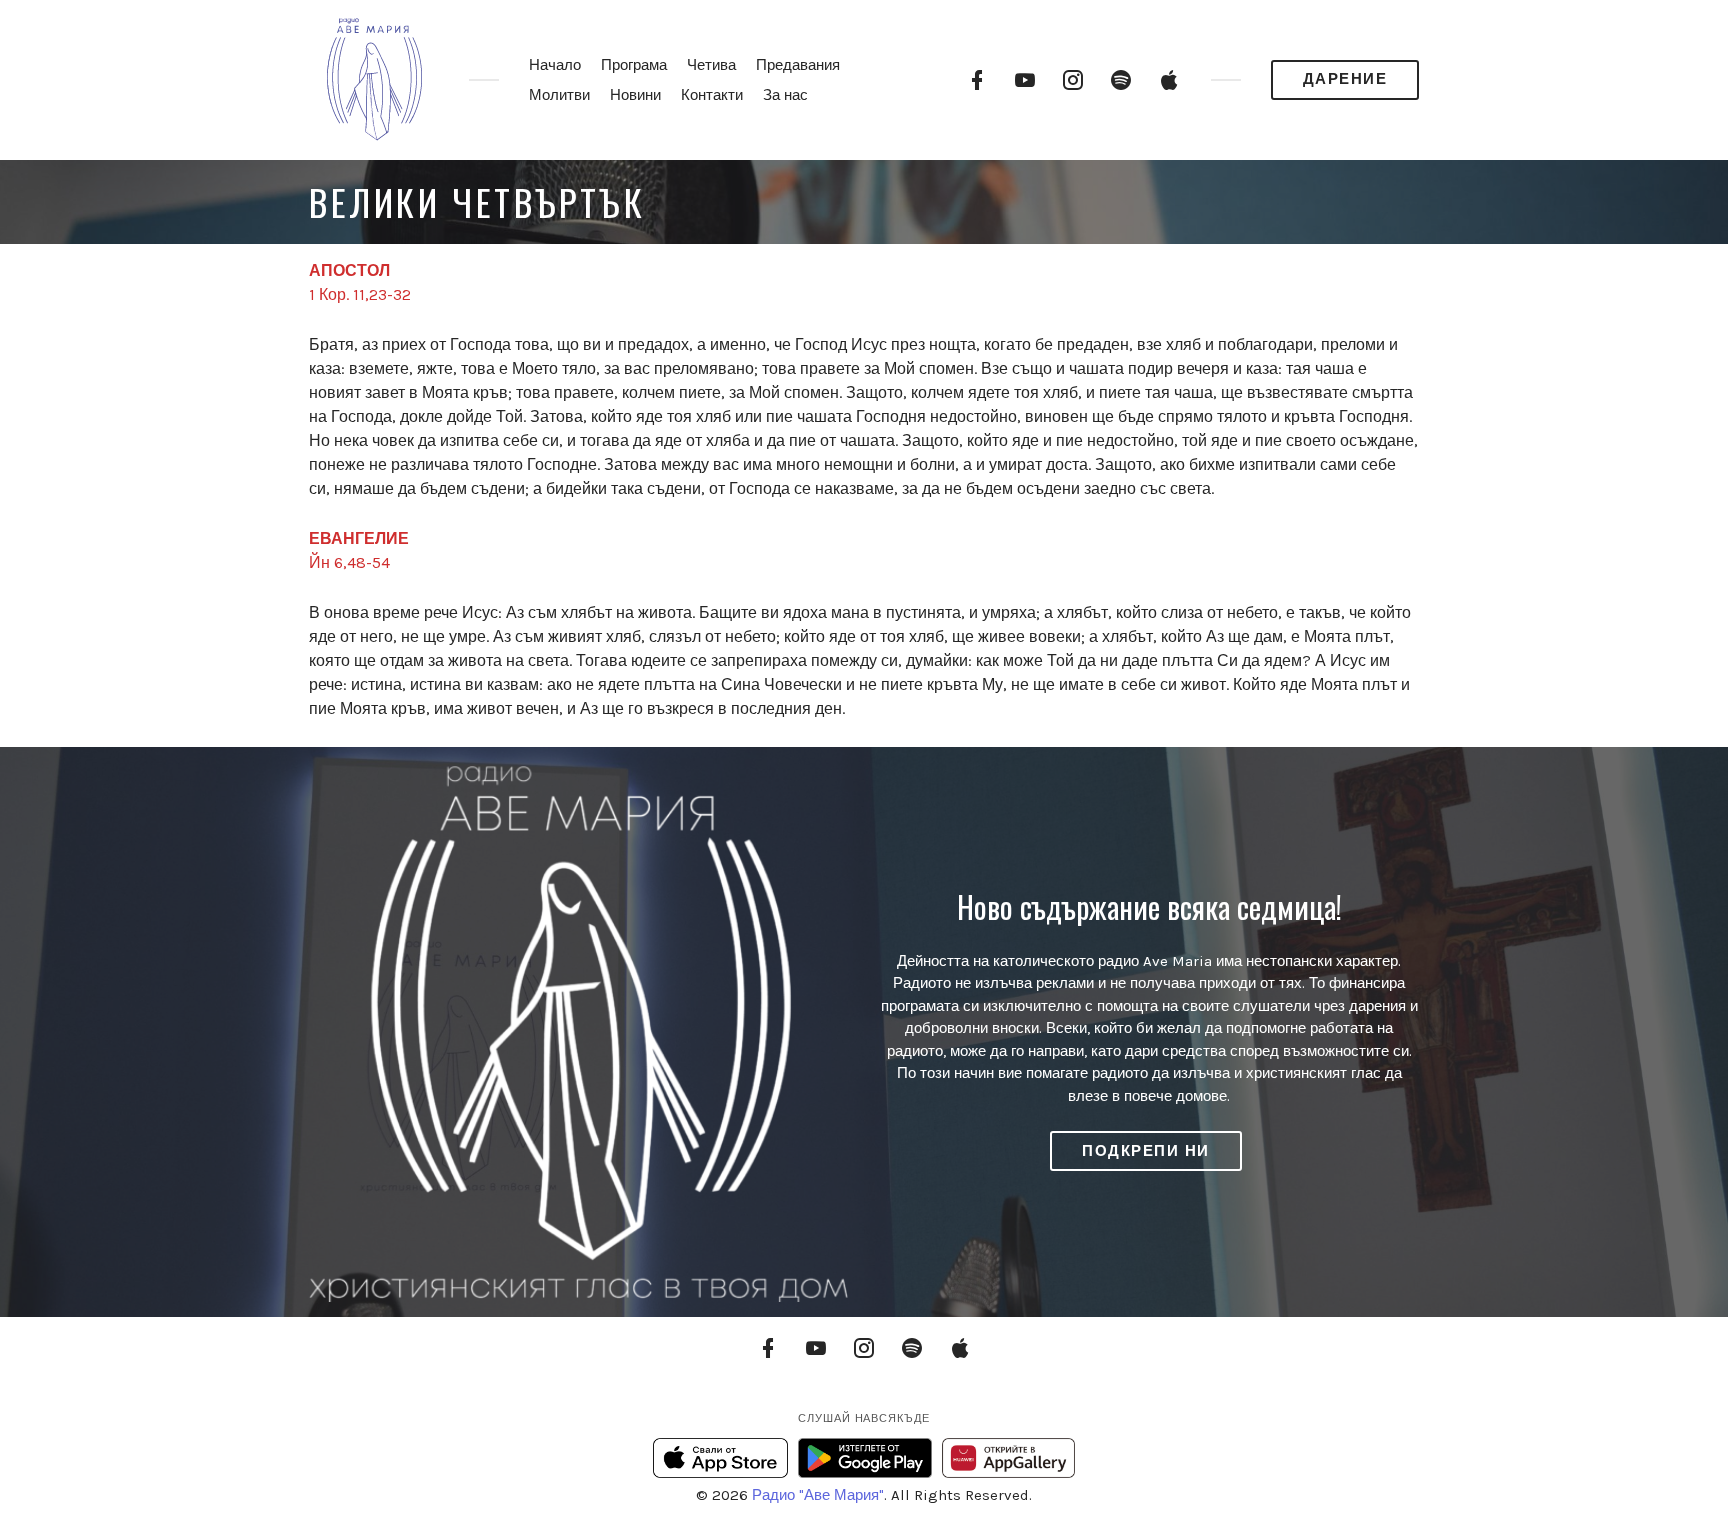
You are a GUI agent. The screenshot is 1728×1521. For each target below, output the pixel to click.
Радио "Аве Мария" (818, 1495)
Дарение (1345, 79)
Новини (635, 95)
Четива (711, 65)
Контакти (712, 95)
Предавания (798, 65)
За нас (785, 95)
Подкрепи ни (1146, 1151)
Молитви (559, 95)
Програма (634, 65)
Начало (555, 65)
